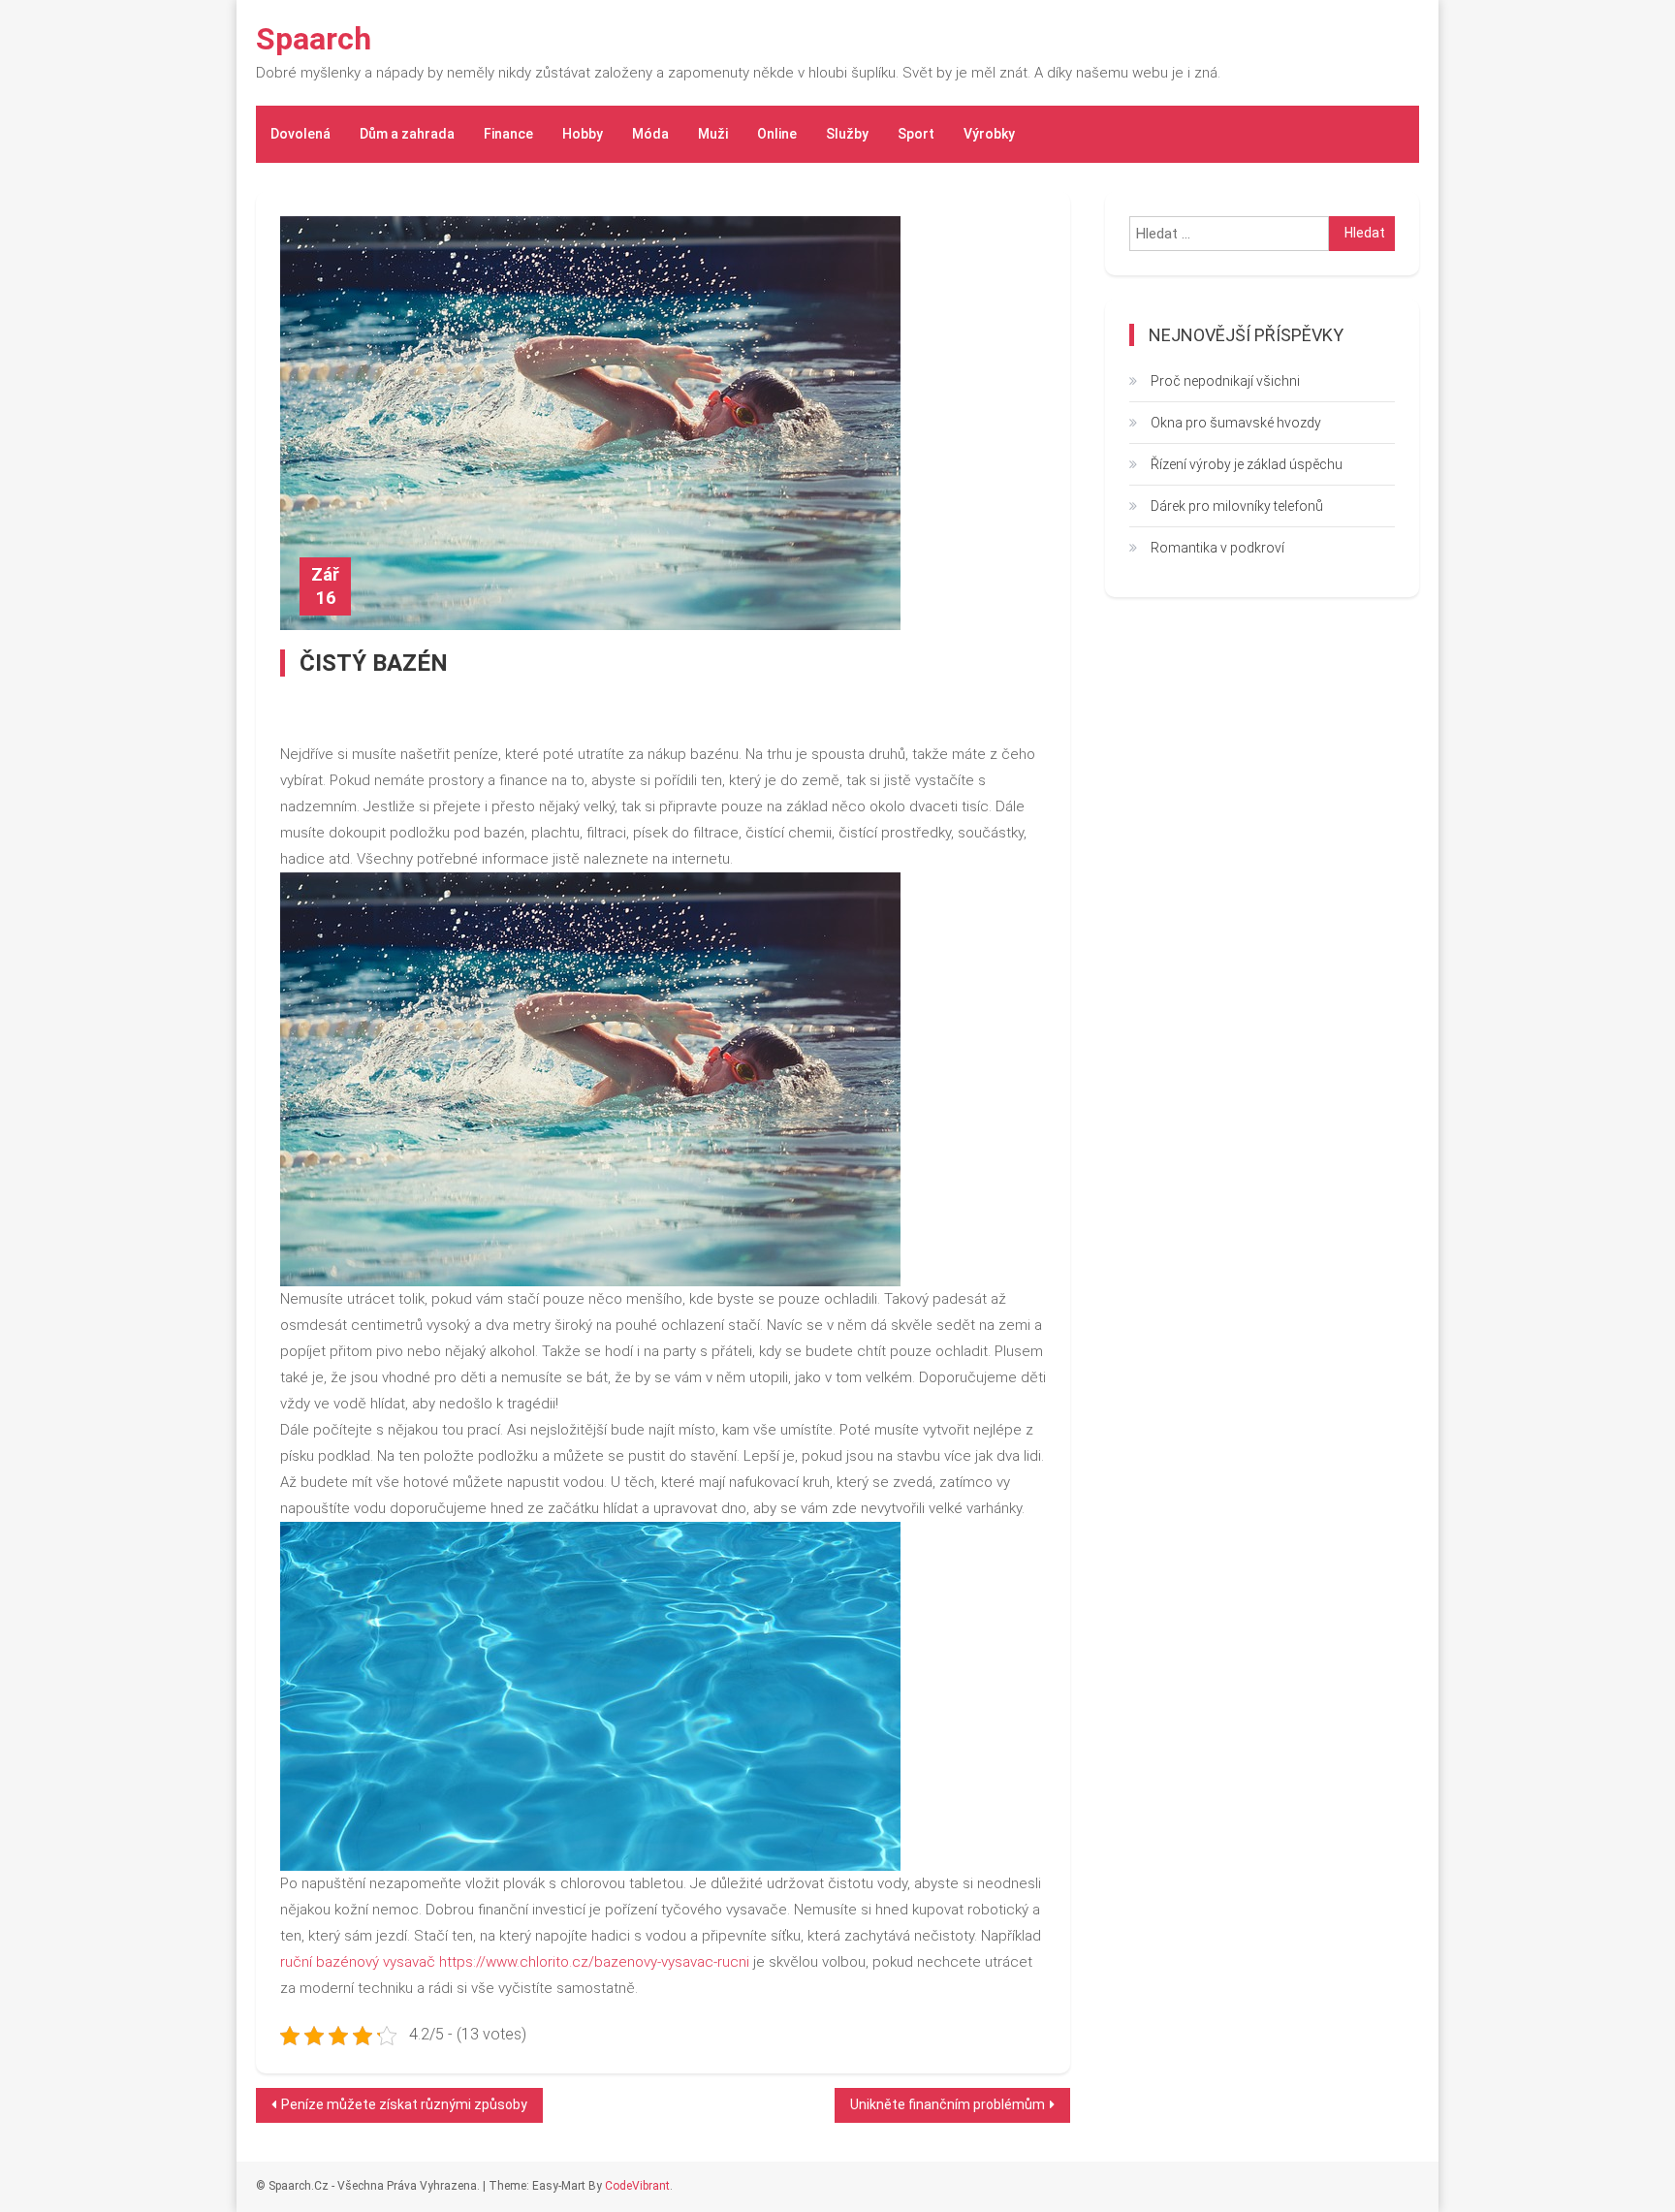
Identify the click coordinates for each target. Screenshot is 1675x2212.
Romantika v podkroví (1217, 548)
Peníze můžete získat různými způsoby (404, 2104)
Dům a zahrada (407, 134)
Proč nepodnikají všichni (1225, 381)
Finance (508, 134)
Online (777, 134)
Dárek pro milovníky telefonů (1237, 506)
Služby (847, 134)
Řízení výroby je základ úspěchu (1247, 464)
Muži (713, 134)
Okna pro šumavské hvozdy (1236, 423)
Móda (650, 134)
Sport (916, 134)
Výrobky (989, 134)
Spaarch (314, 39)
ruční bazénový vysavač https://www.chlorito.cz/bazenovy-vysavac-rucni (515, 1962)
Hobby (583, 134)
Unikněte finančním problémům (948, 2104)
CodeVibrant (637, 2186)
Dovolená (300, 134)
